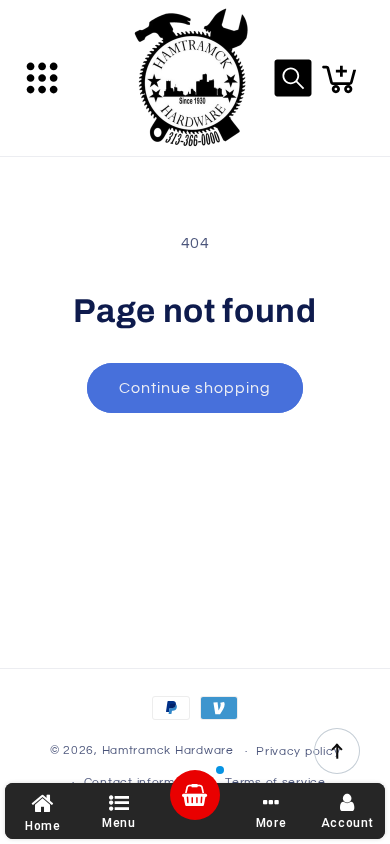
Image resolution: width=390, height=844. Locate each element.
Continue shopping (195, 388)
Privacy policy (298, 751)
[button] (42, 78)
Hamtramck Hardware (168, 751)
